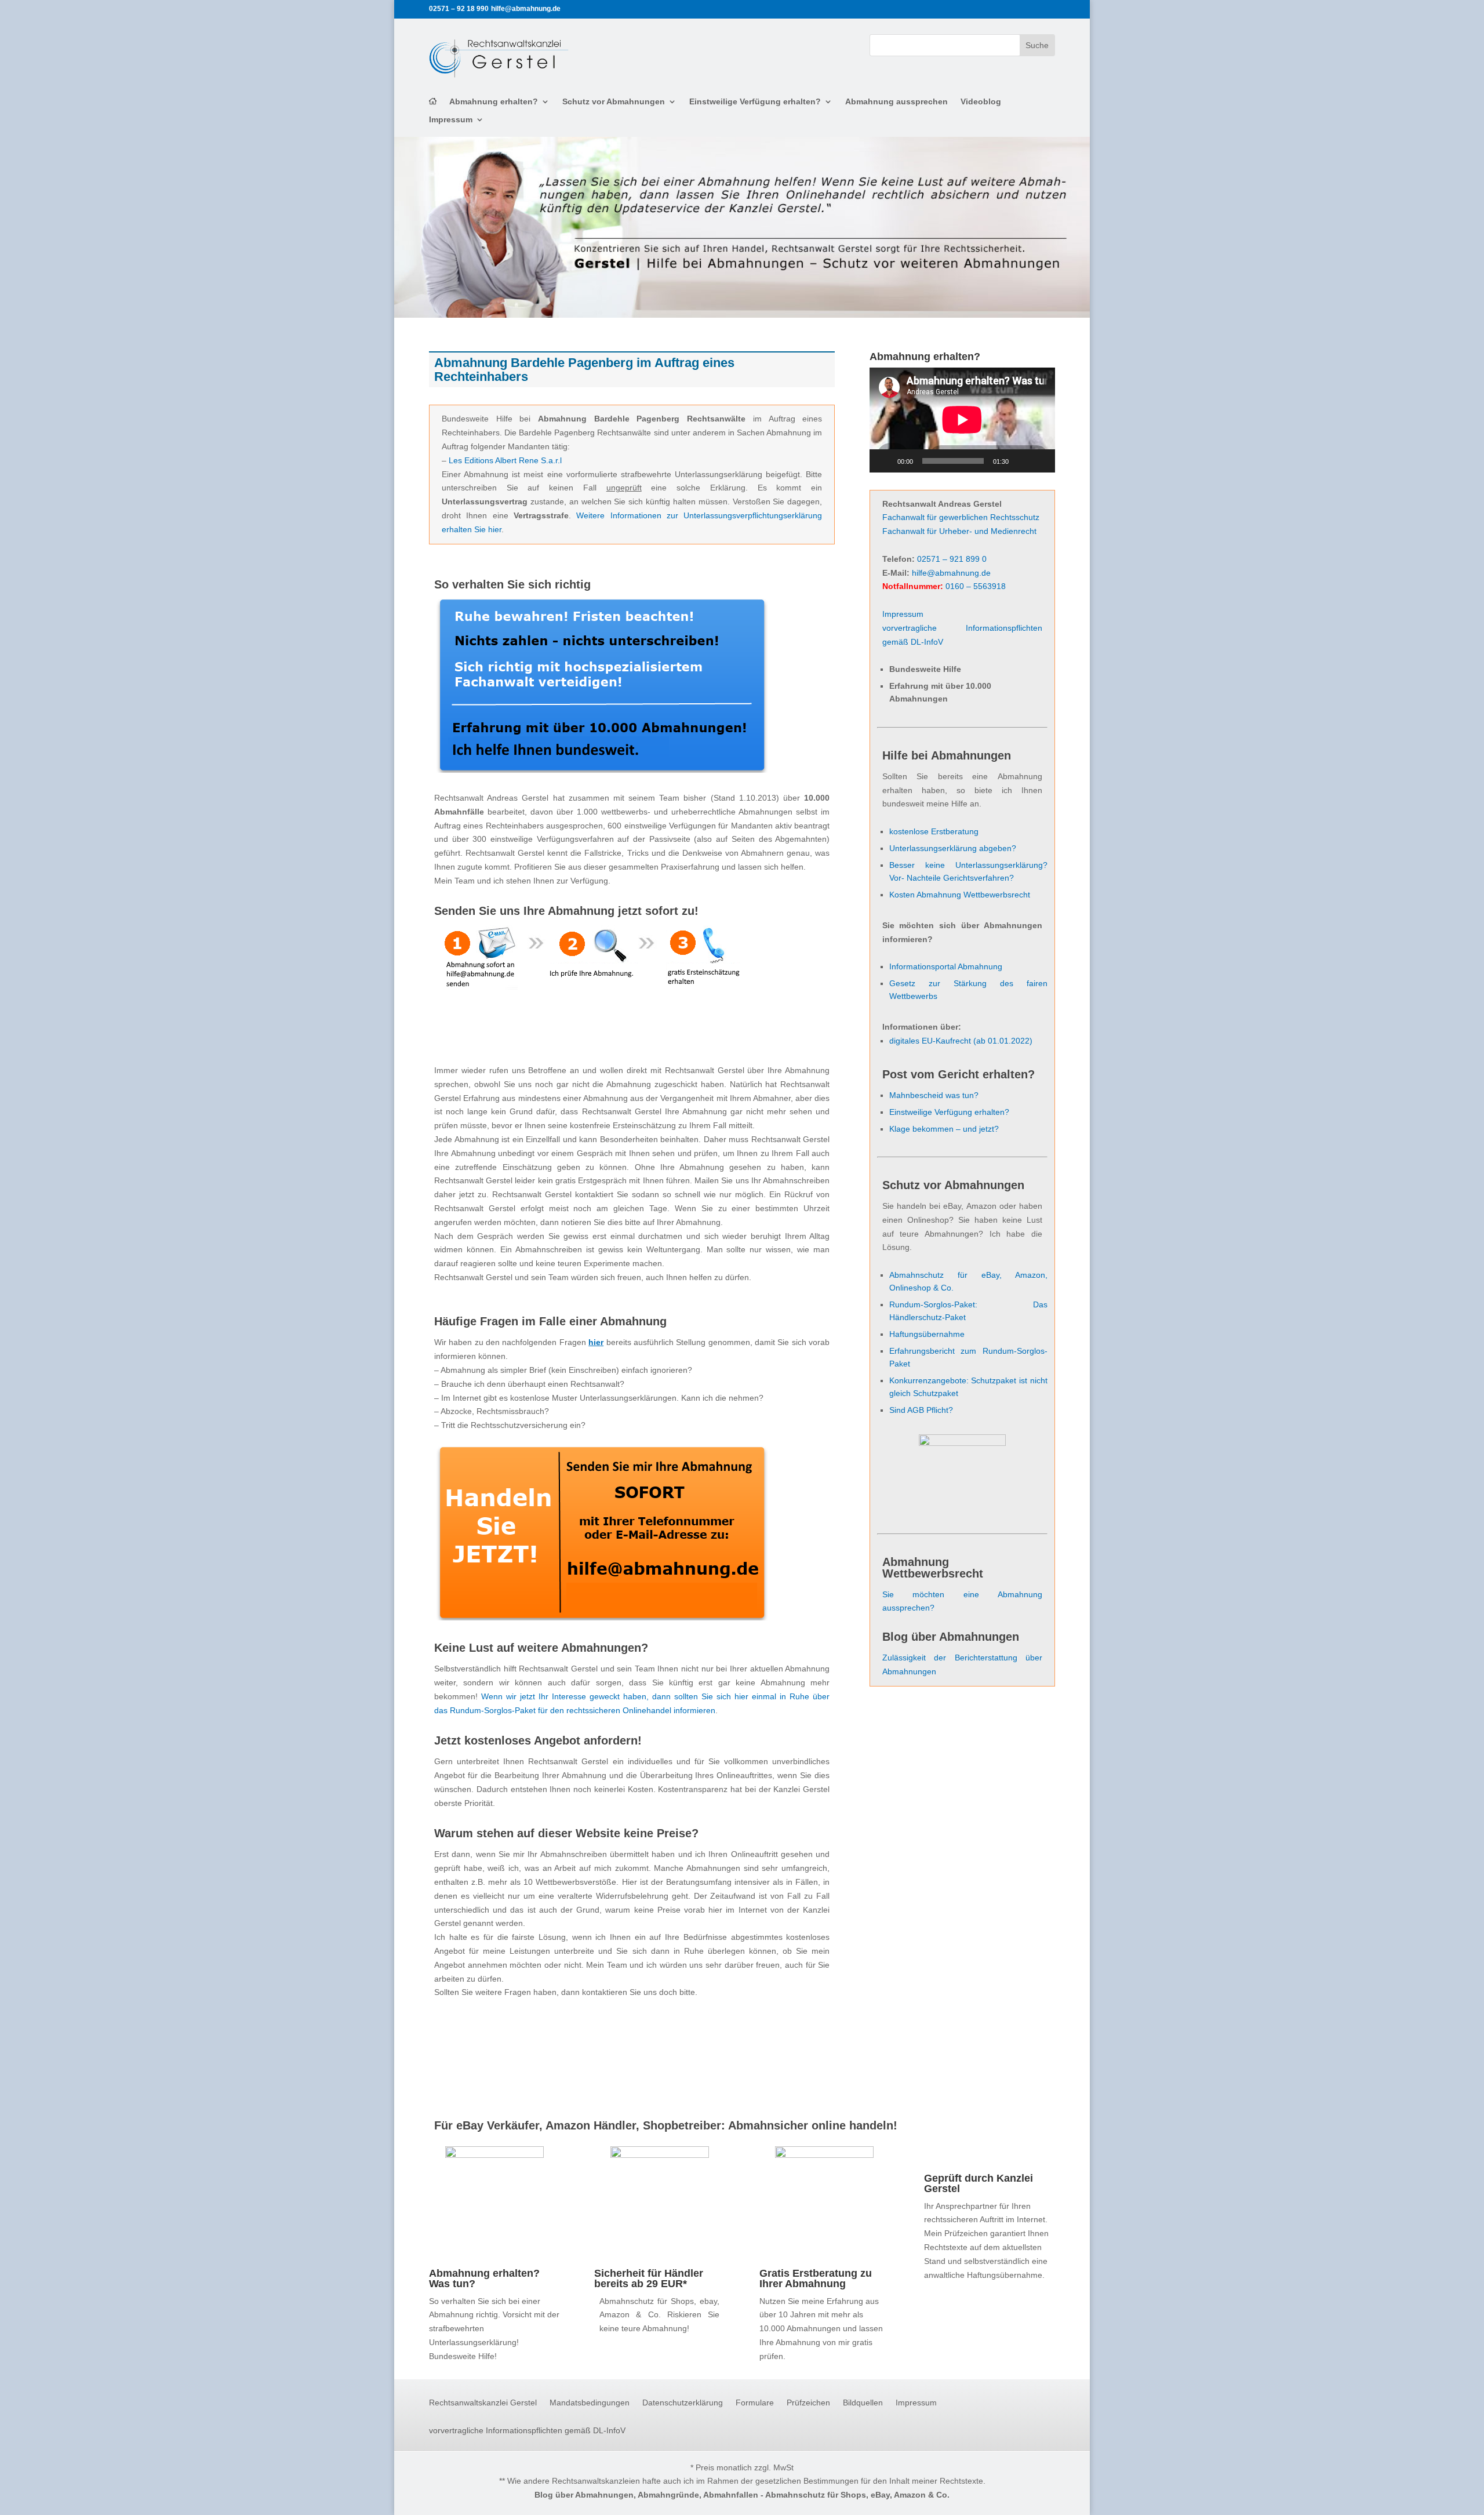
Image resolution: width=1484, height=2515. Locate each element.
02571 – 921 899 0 (952, 559)
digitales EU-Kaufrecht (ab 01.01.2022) (961, 1041)
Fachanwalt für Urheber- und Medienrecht (959, 531)
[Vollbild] (1040, 461)
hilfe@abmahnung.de (951, 573)
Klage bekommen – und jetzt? (944, 1129)
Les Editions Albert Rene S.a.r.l (505, 460)
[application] (962, 420)
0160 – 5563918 (976, 586)
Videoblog (981, 102)
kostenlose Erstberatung (934, 831)
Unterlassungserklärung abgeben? (953, 848)
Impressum (451, 120)
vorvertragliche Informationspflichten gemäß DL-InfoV (527, 2431)
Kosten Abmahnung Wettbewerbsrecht (960, 895)
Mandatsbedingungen (590, 2403)
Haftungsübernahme (927, 1334)
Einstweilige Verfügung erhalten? (755, 102)
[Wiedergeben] (885, 461)
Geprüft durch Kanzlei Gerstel (979, 2183)
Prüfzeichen (808, 2403)
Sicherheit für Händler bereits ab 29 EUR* (649, 2278)
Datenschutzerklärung (683, 2403)
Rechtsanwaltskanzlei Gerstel (483, 2403)
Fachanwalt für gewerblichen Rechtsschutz (961, 517)
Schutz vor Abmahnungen (614, 102)
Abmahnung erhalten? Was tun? (484, 2278)
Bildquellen (863, 2403)
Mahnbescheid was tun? (934, 1095)
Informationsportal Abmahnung (946, 966)
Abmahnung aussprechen (896, 102)
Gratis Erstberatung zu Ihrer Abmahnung (816, 2278)
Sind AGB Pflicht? (921, 1410)
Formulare (755, 2403)
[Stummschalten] (1021, 461)
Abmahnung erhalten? (494, 102)
